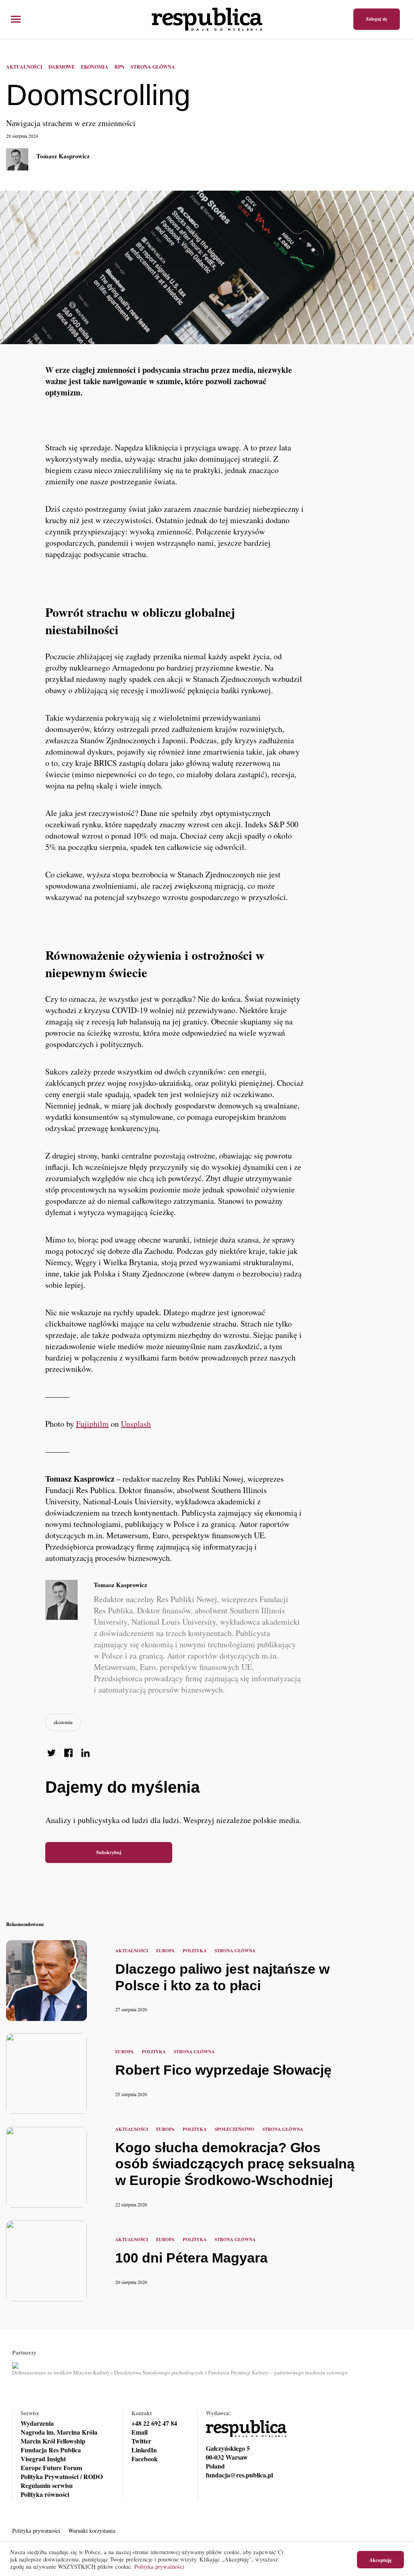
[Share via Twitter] (51, 1753)
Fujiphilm (92, 1424)
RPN (119, 67)
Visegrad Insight (43, 2459)
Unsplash (136, 1424)
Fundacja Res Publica (51, 2450)
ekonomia (63, 1722)
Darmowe (62, 67)
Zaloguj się (377, 19)
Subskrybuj (109, 1852)
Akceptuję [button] (380, 2560)
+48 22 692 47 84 (154, 2423)
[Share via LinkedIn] (85, 1753)
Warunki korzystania (92, 2531)
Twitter (141, 2441)
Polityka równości (45, 2494)
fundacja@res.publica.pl (239, 2475)
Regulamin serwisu (47, 2486)
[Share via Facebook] (68, 1753)
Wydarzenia (37, 2423)
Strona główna (153, 67)
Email (139, 2432)
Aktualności (24, 67)
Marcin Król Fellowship (53, 2441)
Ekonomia (95, 67)
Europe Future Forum (51, 2468)
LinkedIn (144, 2450)
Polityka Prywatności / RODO (62, 2477)
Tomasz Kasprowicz (63, 156)
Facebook (145, 2459)
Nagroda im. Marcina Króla (59, 2432)
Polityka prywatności (36, 2531)
